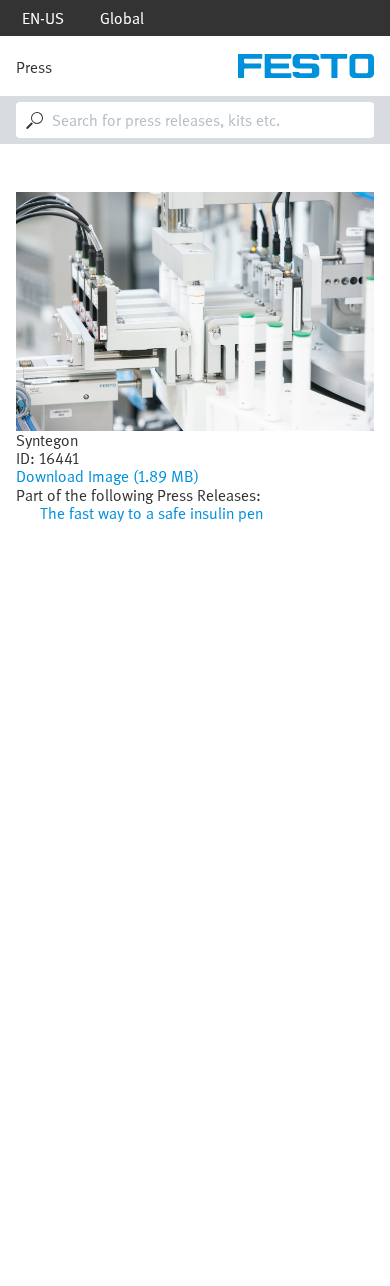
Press (34, 67)
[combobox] (195, 120)
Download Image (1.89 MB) (107, 476)
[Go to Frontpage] (306, 66)
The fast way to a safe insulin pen (151, 513)
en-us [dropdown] (43, 18)
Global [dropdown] (122, 18)
